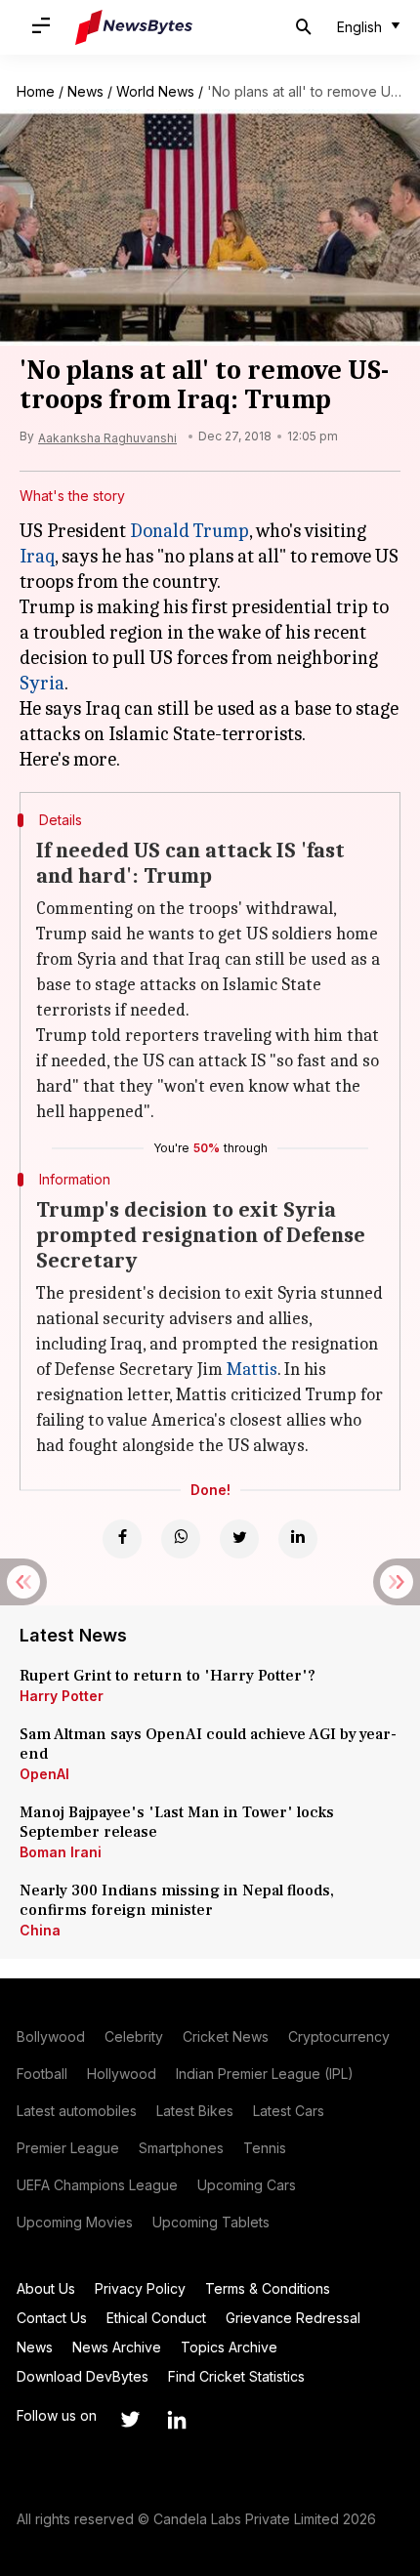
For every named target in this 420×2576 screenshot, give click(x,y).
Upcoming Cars (247, 2185)
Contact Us (52, 2318)
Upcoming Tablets (211, 2222)
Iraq (37, 556)
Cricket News (226, 2036)
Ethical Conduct (156, 2318)
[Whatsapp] (181, 1539)
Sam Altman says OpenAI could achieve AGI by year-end (208, 1744)
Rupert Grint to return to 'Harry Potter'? (168, 1676)
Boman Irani (61, 1852)
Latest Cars (289, 2111)
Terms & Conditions (268, 2288)
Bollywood (51, 2036)
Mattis (252, 1370)
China (40, 1930)
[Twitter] (239, 1539)
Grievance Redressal (293, 2318)
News (85, 91)
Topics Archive (229, 2347)
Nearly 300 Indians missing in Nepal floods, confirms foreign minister (177, 1900)
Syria (42, 683)
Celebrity (134, 2036)
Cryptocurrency (339, 2036)
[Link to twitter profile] (130, 2420)
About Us (46, 2288)
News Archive (117, 2347)
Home (36, 91)
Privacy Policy (140, 2288)
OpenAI (44, 1774)
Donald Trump (189, 531)
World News (155, 91)
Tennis (265, 2148)
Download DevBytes (83, 2376)
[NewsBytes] (134, 27)
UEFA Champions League (97, 2185)
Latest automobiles (77, 2111)
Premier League (68, 2148)
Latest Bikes (195, 2111)
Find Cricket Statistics (236, 2376)
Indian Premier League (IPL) (265, 2074)
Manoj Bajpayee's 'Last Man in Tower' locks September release (177, 1822)
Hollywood (122, 2074)
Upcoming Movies (75, 2222)
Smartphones (181, 2148)
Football (42, 2074)
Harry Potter (62, 1696)
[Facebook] (122, 1539)
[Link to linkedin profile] (177, 2420)
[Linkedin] (298, 1539)
